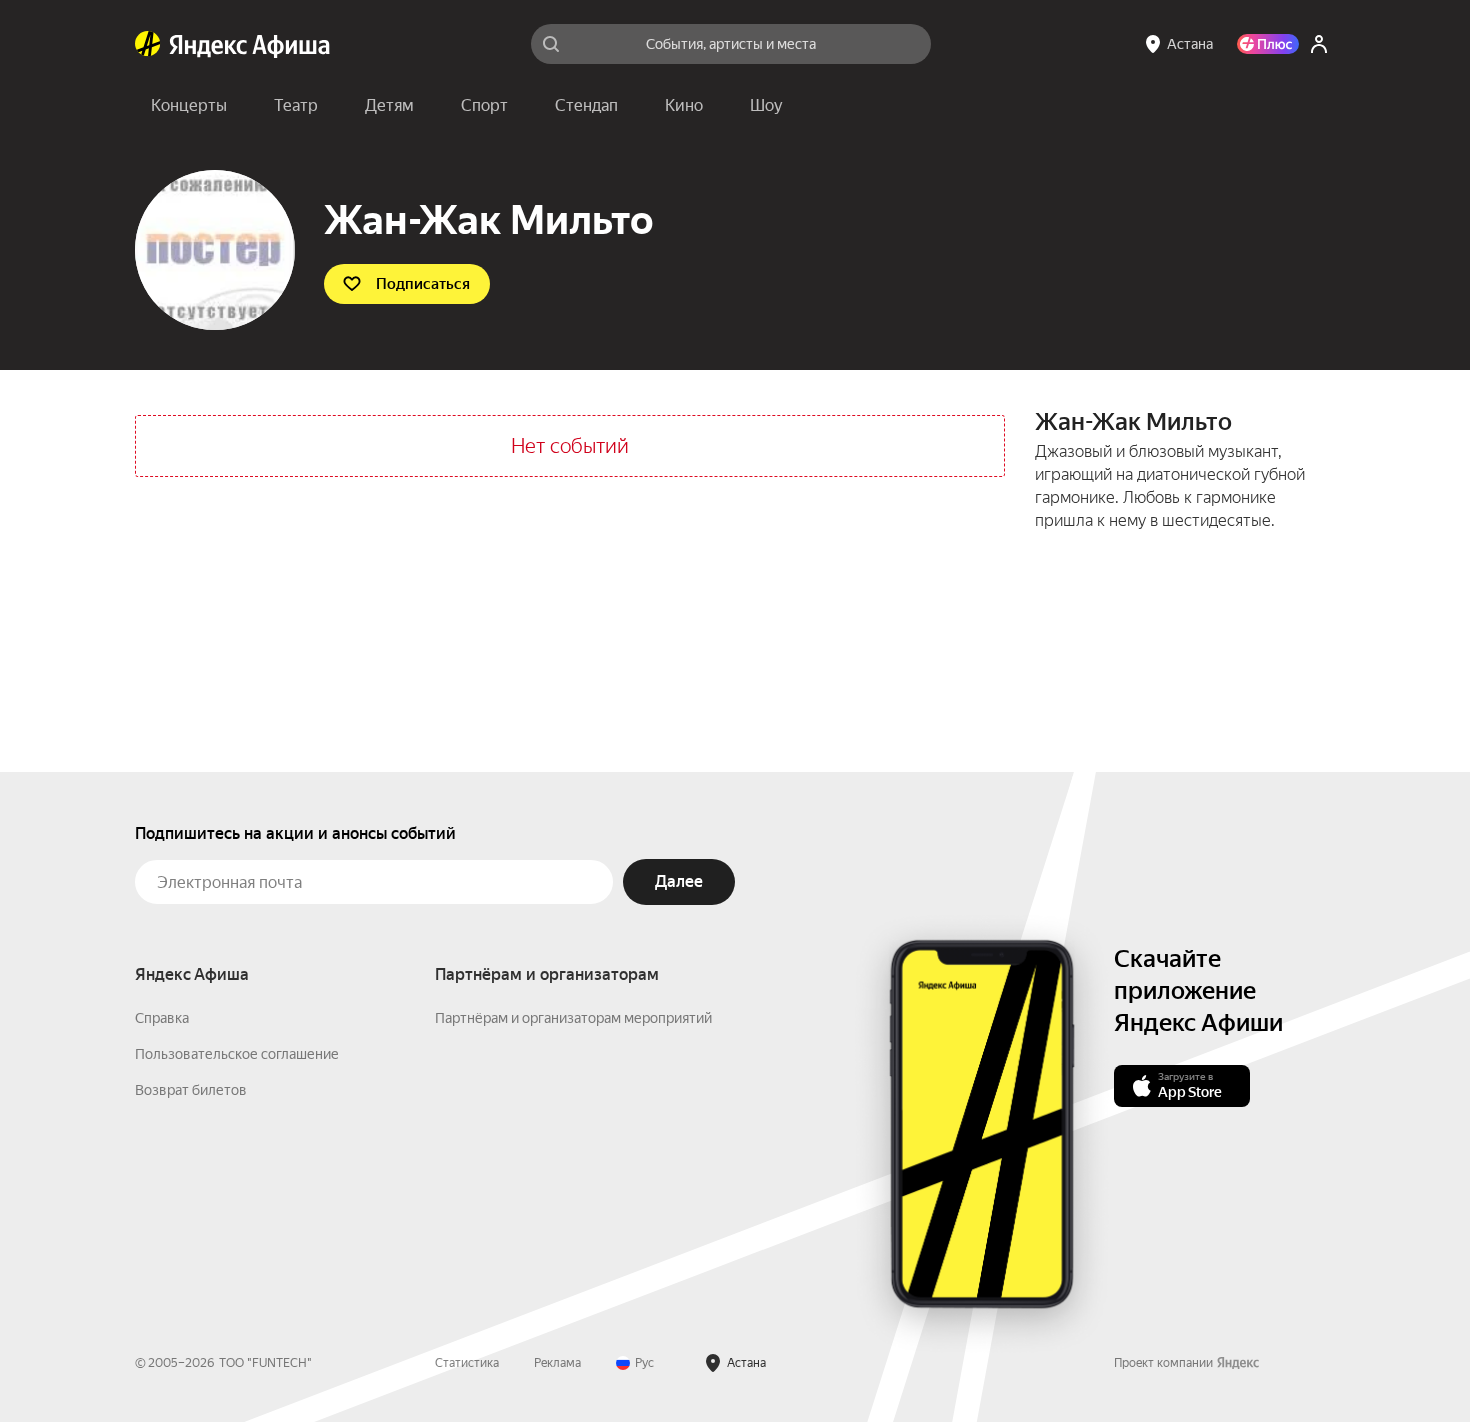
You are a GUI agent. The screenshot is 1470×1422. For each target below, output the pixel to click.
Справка (162, 1018)
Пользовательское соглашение (237, 1054)
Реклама (557, 1363)
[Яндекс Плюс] (1268, 44)
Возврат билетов (191, 1090)
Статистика (467, 1363)
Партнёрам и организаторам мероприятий (573, 1018)
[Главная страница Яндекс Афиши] (148, 44)
